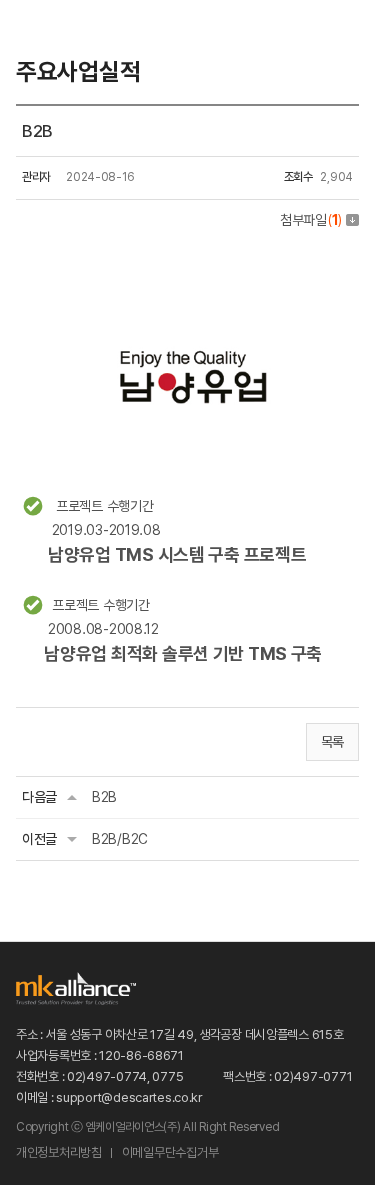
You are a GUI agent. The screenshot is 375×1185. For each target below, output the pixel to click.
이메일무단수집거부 (170, 1152)
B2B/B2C (120, 839)
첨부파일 (311, 220)
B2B (104, 797)
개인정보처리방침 (59, 1152)
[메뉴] (347, 30)
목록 (332, 742)
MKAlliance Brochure (259, 29)
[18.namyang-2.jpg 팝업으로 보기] (187, 258)
